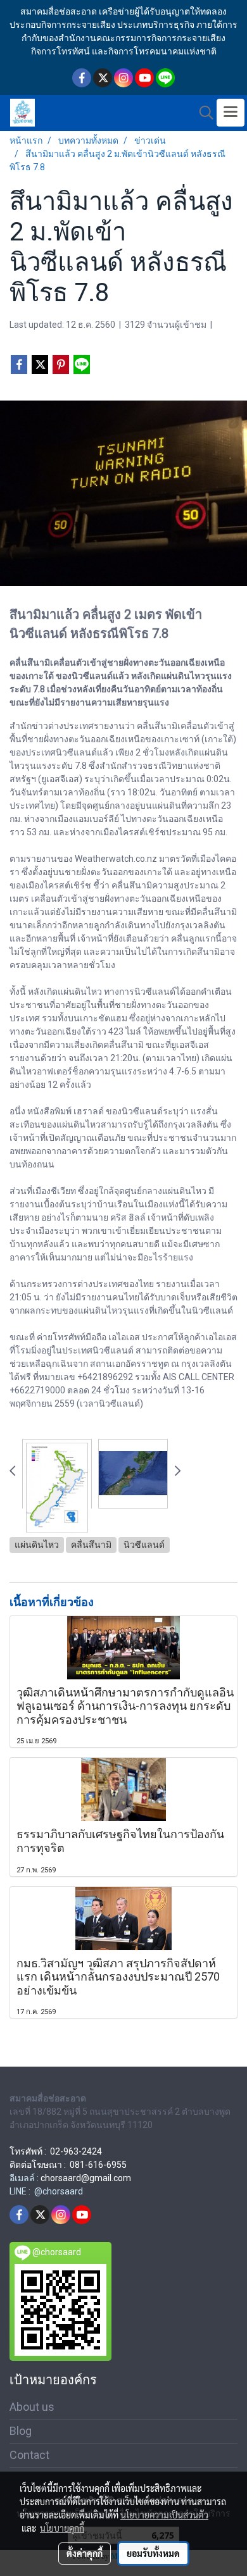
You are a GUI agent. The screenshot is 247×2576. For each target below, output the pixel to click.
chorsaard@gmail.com (86, 2178)
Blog (21, 2431)
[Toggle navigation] (231, 113)
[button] (202, 113)
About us (32, 2407)
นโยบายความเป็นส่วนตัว (164, 2515)
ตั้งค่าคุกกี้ (85, 2553)
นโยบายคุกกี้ (62, 2528)
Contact (29, 2455)
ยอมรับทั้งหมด (153, 2553)
